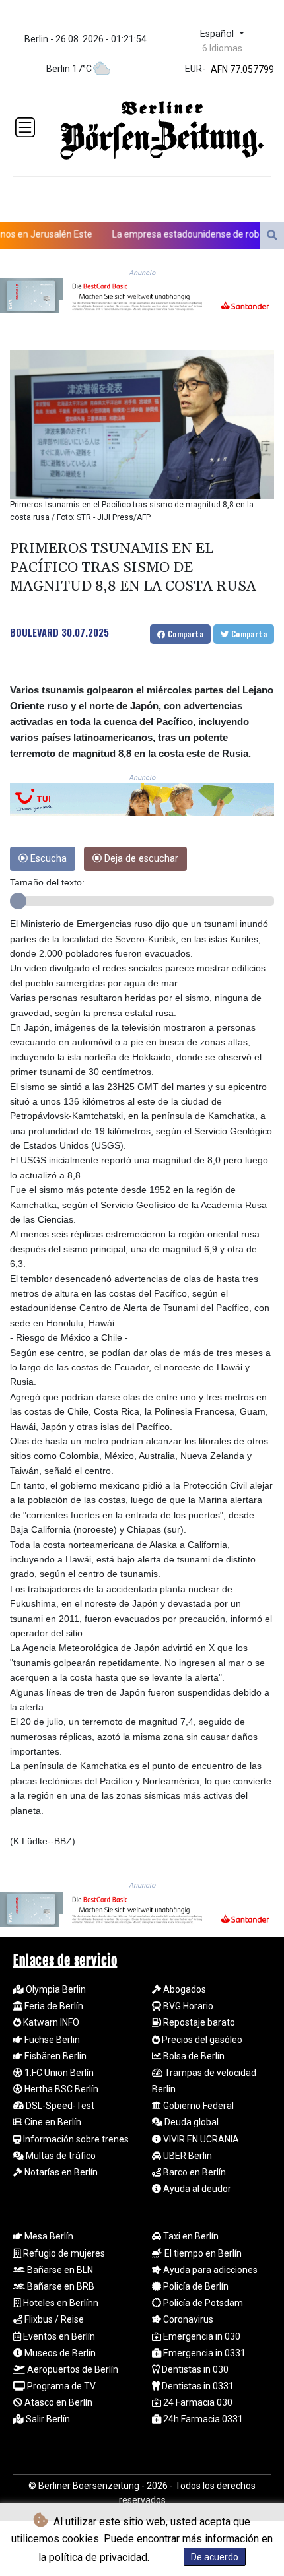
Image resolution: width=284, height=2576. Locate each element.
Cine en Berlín (52, 2122)
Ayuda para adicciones (209, 2270)
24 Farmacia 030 (197, 2402)
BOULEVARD (34, 632)
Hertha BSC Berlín (60, 2089)
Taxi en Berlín (190, 2236)
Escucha (47, 859)
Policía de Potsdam (202, 2303)
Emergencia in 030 (201, 2336)
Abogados (184, 1989)
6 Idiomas (222, 48)
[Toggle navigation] (25, 127)
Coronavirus (187, 2319)
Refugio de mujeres (63, 2253)
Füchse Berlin (51, 2040)
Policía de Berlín (195, 2286)
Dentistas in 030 (194, 2369)
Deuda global (191, 2122)
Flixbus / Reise (53, 2319)
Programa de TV (60, 2386)
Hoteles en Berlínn (60, 2303)
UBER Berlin (187, 2156)
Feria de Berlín (53, 2006)
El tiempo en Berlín (202, 2253)
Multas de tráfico (60, 2156)
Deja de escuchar (140, 859)
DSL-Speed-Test (59, 2106)
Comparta (184, 634)
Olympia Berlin (55, 1989)
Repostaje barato (198, 2022)
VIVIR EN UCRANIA (200, 2139)
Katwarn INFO (50, 2022)
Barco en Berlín (194, 2172)
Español (218, 34)
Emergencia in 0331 (203, 2353)
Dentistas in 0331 (197, 2386)
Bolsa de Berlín (193, 2056)
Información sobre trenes (75, 2139)
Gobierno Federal (197, 2106)
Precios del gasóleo (201, 2040)
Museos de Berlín (59, 2353)
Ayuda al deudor (196, 2189)
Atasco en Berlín (57, 2402)
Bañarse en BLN (59, 2270)
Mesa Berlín (48, 2236)
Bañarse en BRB (60, 2286)
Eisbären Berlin (54, 2056)
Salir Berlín (47, 2419)
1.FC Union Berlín (58, 2073)
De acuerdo (215, 2557)
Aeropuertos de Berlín (72, 2369)
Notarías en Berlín (60, 2172)
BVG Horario (187, 2006)
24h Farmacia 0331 (202, 2419)
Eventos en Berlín (58, 2336)
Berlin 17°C (69, 69)
